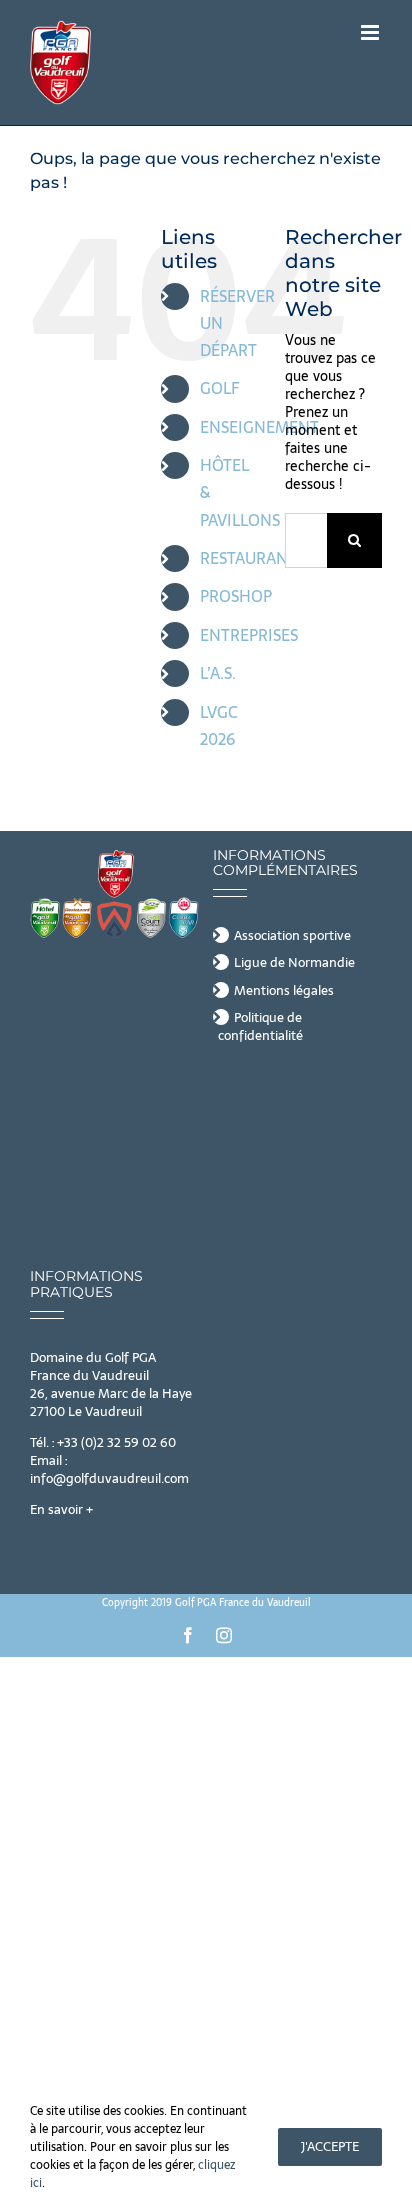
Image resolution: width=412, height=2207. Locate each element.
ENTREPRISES (249, 635)
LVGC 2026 (219, 725)
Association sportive (292, 936)
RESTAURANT (248, 558)
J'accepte (330, 2146)
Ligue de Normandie (294, 963)
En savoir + (61, 1509)
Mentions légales (284, 991)
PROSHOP (236, 596)
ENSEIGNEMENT (259, 427)
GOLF (220, 388)
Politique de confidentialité (260, 1027)
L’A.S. (218, 673)
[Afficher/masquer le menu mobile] (371, 32)
